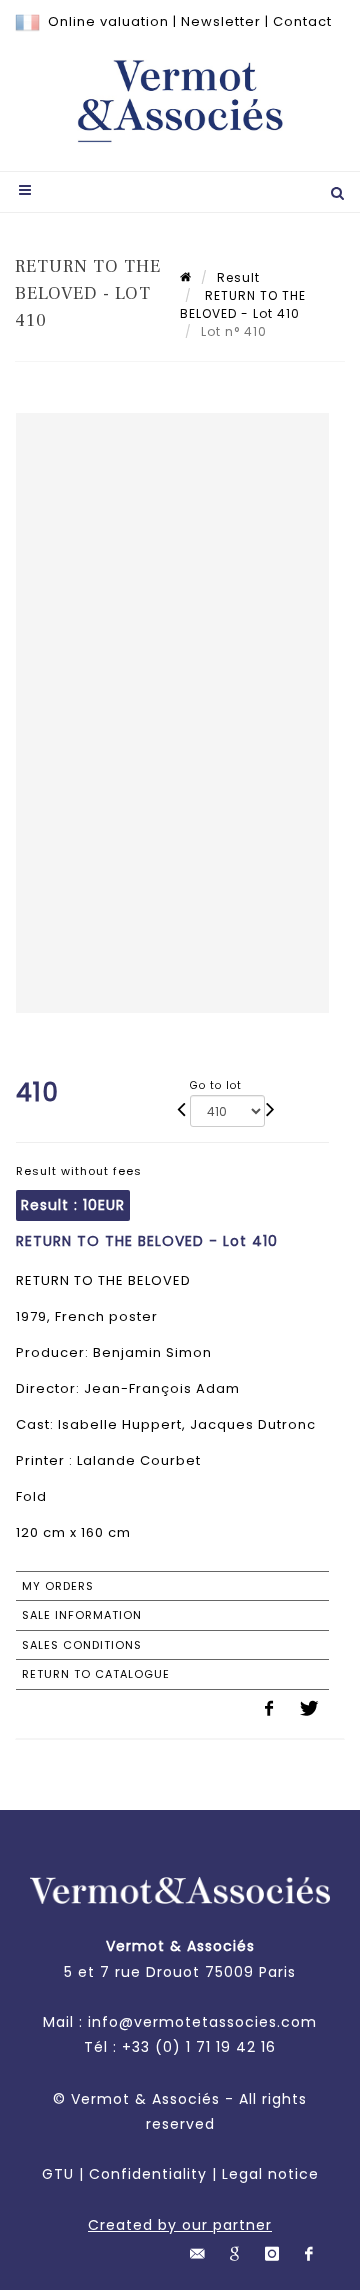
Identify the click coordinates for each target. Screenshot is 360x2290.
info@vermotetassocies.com (202, 2022)
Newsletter (221, 21)
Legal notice (270, 2174)
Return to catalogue (96, 1674)
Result (238, 277)
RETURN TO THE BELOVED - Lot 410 (243, 304)
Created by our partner (180, 2225)
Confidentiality (148, 2174)
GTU (58, 2174)
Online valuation (108, 21)
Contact (302, 21)
